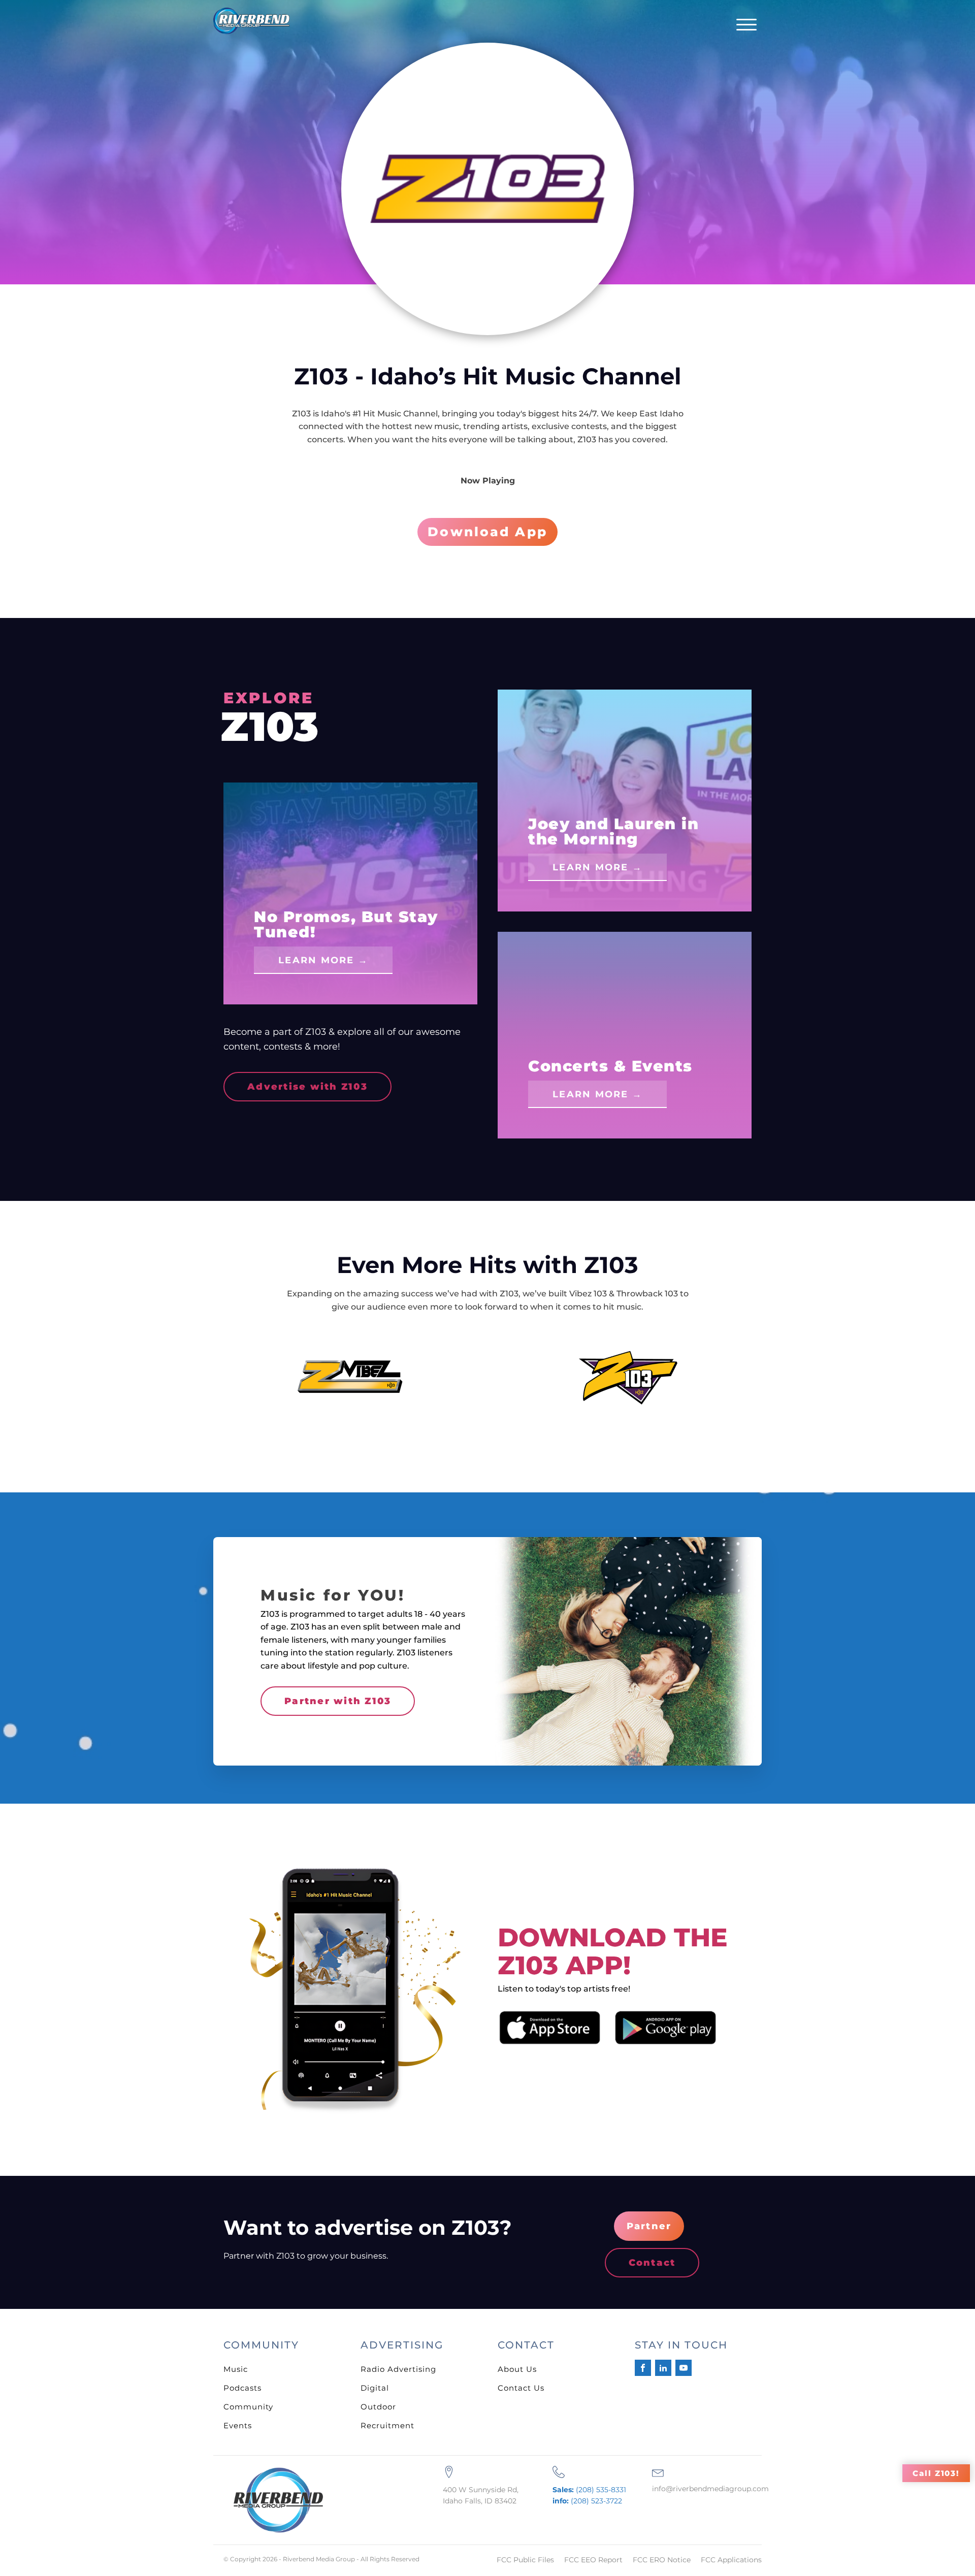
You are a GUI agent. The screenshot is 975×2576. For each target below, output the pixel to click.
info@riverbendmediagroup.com (710, 2489)
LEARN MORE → (323, 960)
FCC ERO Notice (662, 2560)
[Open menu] (746, 25)
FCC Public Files (525, 2560)
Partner (649, 2226)
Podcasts (242, 2388)
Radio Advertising (398, 2369)
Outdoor (378, 2407)
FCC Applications (731, 2560)
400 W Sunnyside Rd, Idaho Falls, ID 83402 (481, 2495)
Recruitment (387, 2425)
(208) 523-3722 (587, 2501)
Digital (375, 2388)
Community (248, 2407)
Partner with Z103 (338, 1701)
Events (238, 2425)
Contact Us (521, 2388)
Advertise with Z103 (307, 1087)
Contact (652, 2263)
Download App (487, 532)
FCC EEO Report (593, 2560)
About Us (517, 2369)
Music (236, 2369)
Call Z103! (936, 2473)
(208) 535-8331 (589, 2490)
